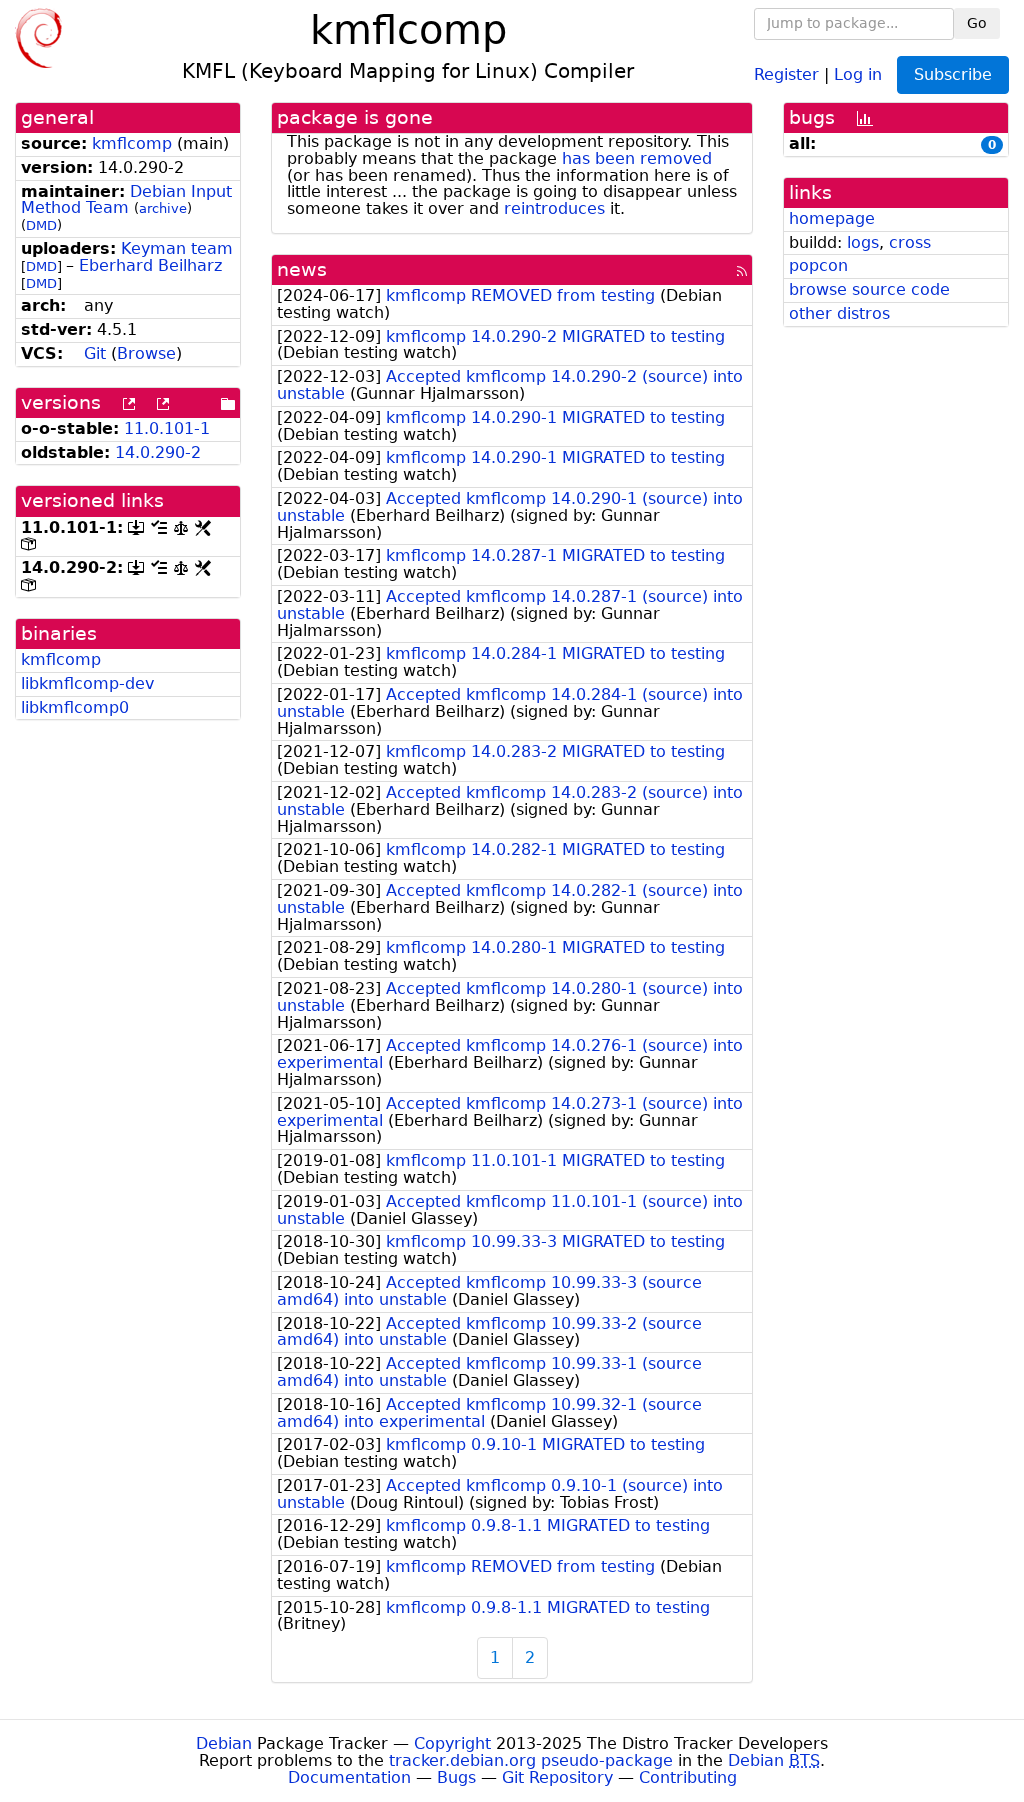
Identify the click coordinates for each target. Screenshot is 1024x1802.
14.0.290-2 (158, 452)
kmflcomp (132, 143)
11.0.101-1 (167, 428)
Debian (224, 1743)
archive (163, 208)
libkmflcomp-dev (87, 683)
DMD (41, 225)
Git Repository (557, 1777)
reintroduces (554, 208)
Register (786, 73)
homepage (832, 218)
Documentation (349, 1777)
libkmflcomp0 (75, 707)
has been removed (637, 158)
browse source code (869, 289)
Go (977, 23)
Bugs (456, 1777)
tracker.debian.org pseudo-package (531, 1760)
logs (863, 242)
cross (910, 242)
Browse (146, 353)
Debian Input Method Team (126, 200)
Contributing (688, 1777)
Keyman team (177, 248)
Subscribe (953, 74)
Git (95, 353)
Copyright (452, 1743)
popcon (818, 265)
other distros (839, 313)
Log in (858, 73)
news (302, 269)
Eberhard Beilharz (150, 265)
